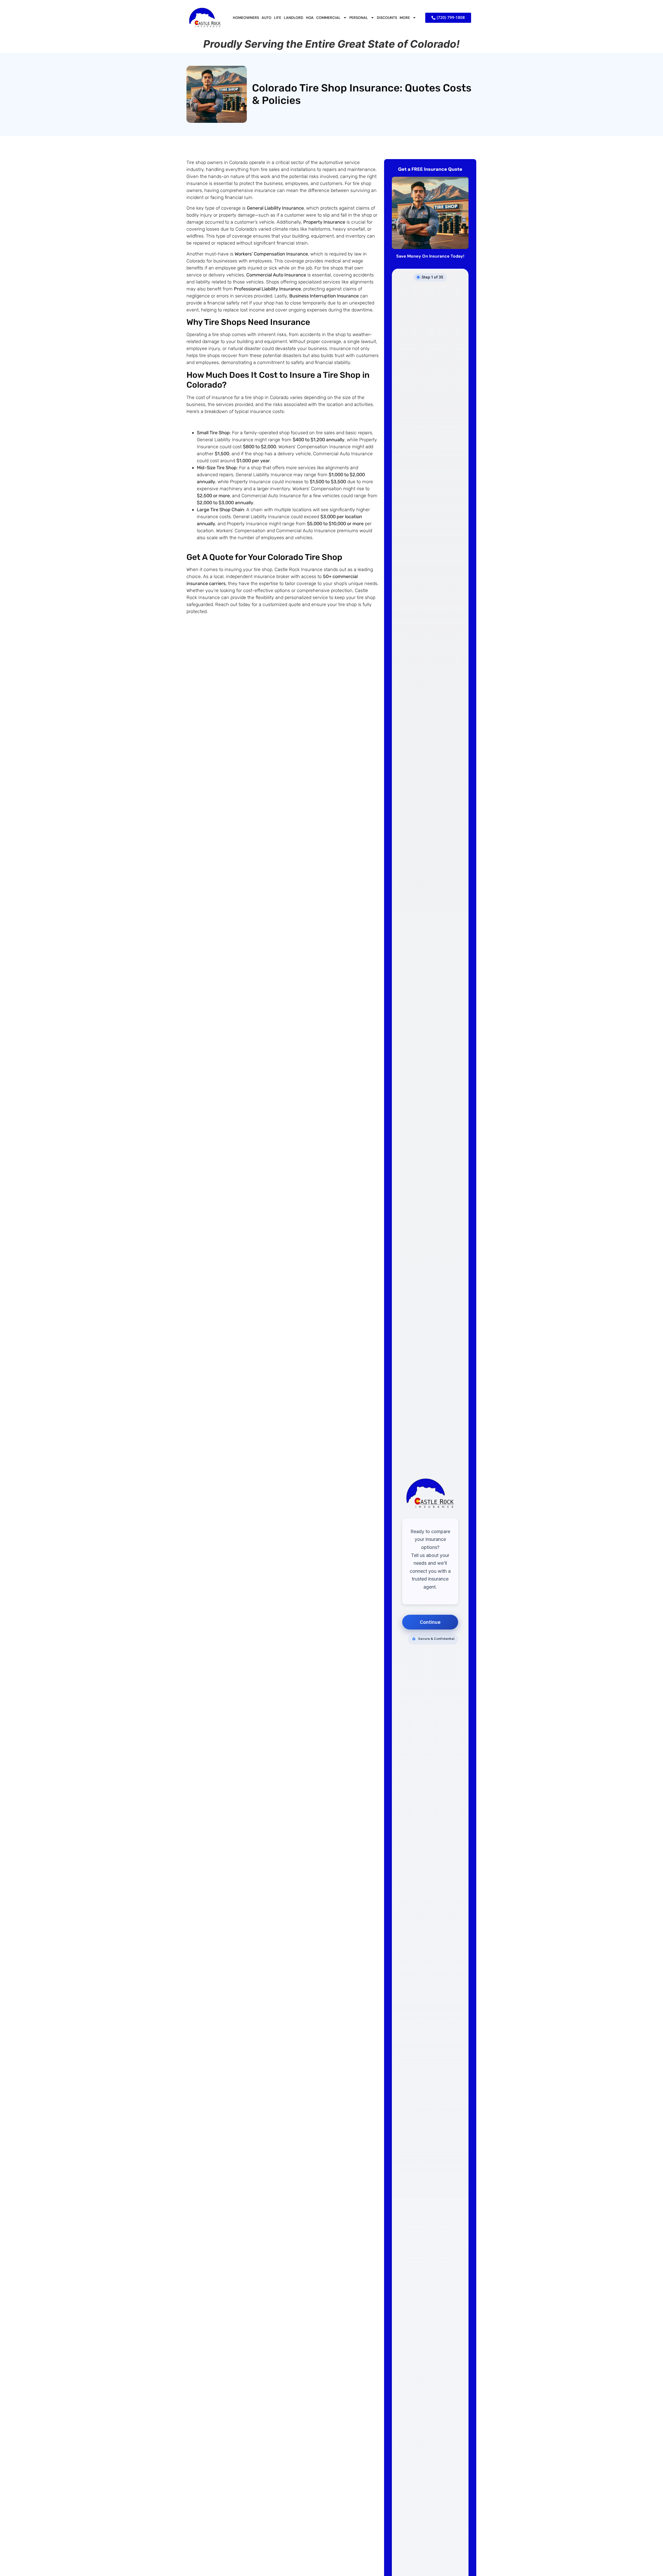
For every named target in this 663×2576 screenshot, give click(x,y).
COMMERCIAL (328, 18)
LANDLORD (294, 18)
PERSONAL (359, 18)
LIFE (278, 18)
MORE (405, 18)
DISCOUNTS (387, 18)
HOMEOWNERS (246, 18)
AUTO (266, 18)
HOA (310, 18)
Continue (430, 1622)
